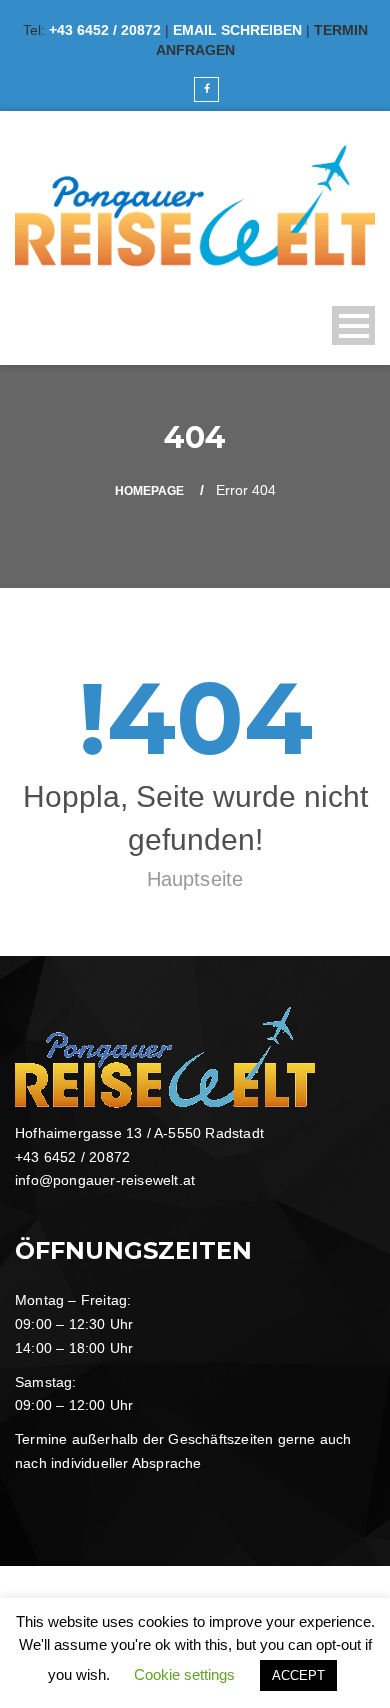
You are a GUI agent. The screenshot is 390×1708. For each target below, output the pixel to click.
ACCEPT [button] (298, 1675)
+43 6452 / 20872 (105, 30)
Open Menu (353, 325)
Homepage (149, 491)
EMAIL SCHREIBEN (237, 30)
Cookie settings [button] (184, 1674)
